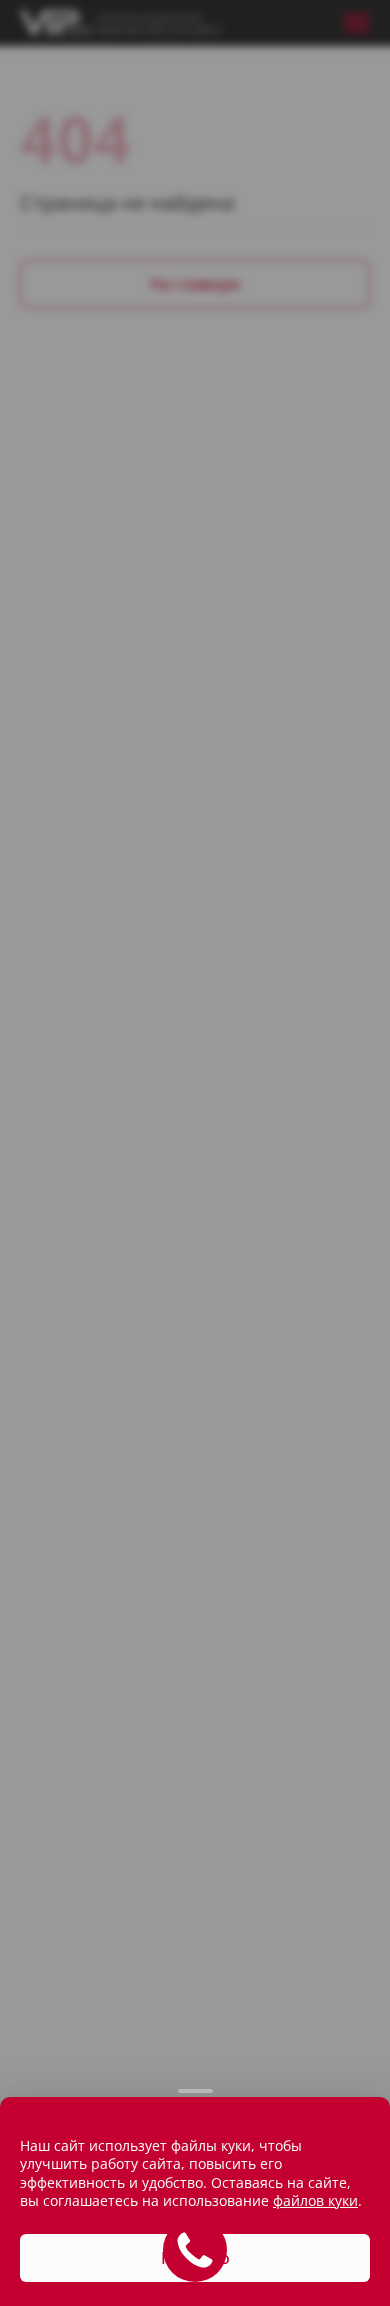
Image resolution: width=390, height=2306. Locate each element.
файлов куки (58, 2200)
